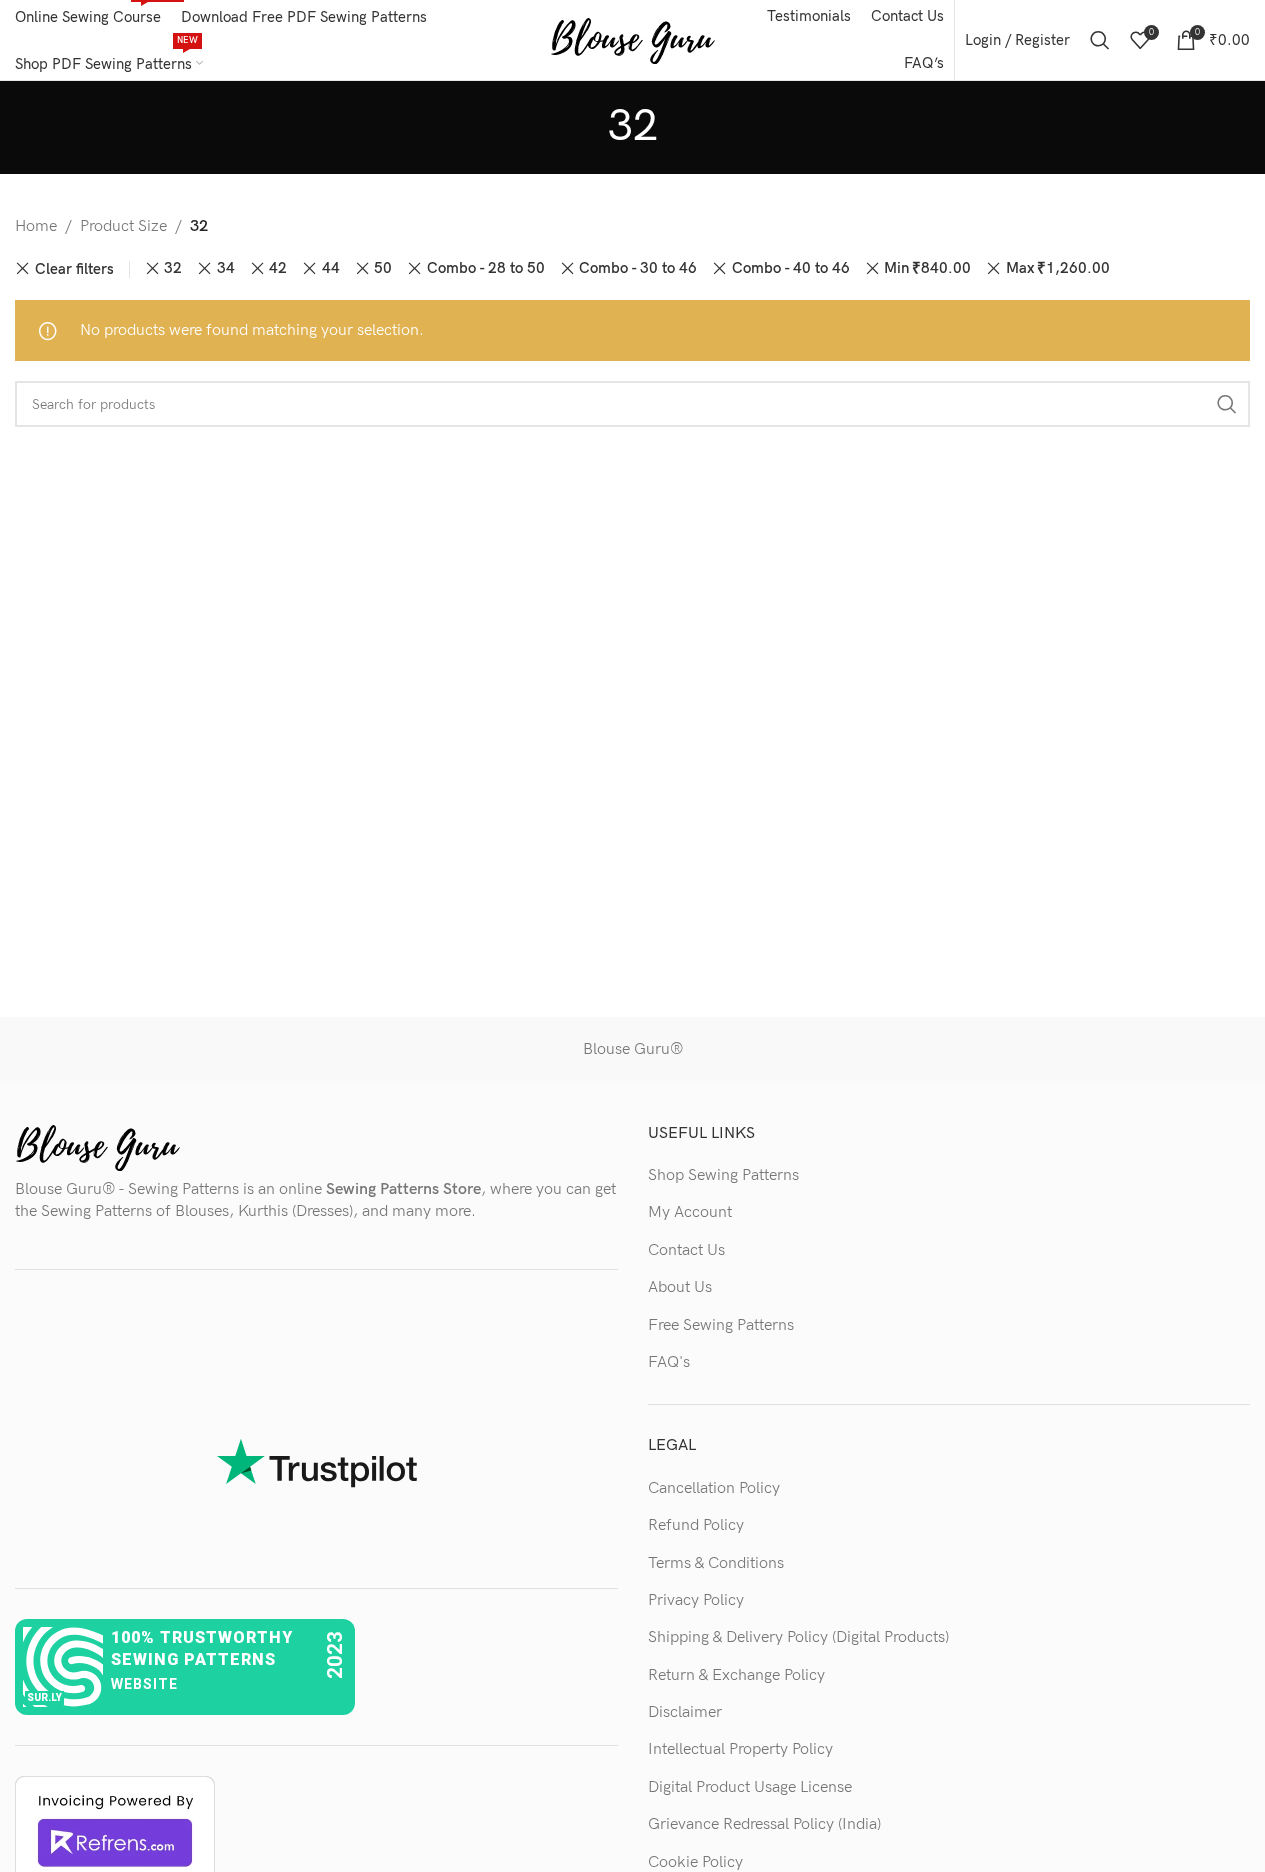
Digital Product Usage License (750, 1787)
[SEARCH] (1227, 404)
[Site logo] (632, 39)
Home (36, 226)
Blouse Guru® (633, 1049)
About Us (680, 1287)
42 (278, 268)
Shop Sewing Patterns (723, 1175)
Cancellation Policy (714, 1488)
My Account (690, 1212)
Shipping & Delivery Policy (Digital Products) (798, 1637)
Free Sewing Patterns (721, 1325)
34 (226, 268)
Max (1058, 268)
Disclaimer (685, 1712)
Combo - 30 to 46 (638, 268)
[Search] (1100, 40)
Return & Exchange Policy (736, 1675)
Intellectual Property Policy (740, 1749)
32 (173, 268)
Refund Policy (696, 1525)
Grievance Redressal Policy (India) (764, 1824)
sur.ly (44, 1697)
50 (383, 268)
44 (331, 268)
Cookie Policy (695, 1862)
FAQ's (669, 1362)
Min (927, 268)
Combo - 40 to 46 (791, 268)
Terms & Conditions (716, 1563)
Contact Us (686, 1250)
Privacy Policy (696, 1600)
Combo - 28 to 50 (486, 268)
